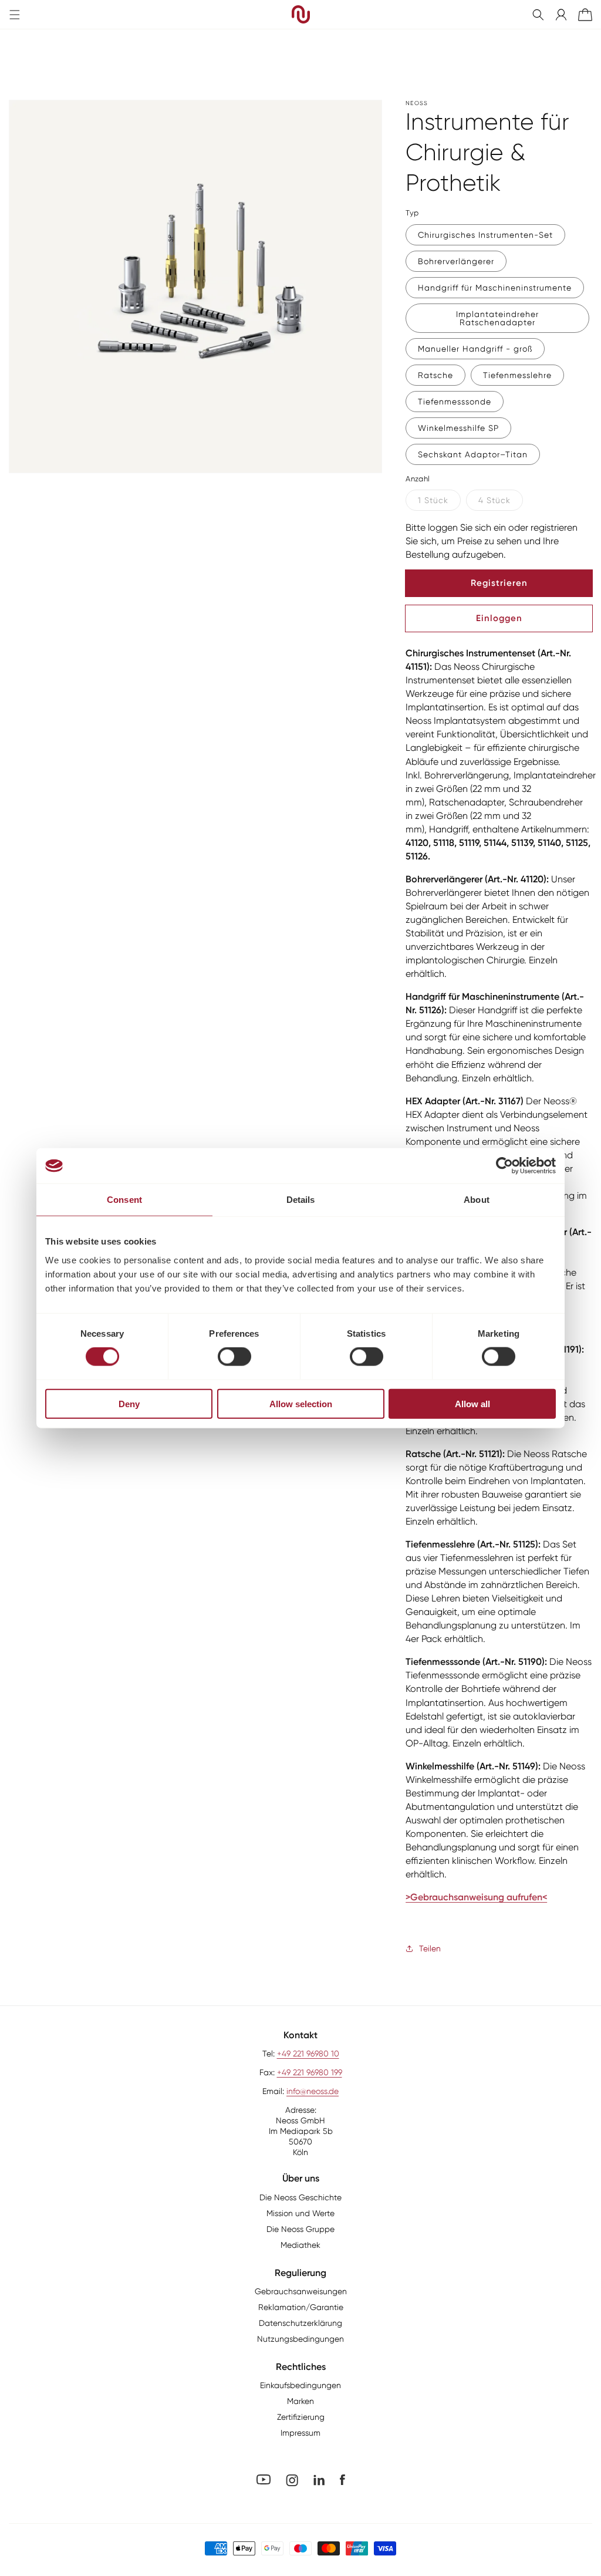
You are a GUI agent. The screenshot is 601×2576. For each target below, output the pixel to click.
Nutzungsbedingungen (300, 2339)
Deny (129, 1403)
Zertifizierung (301, 2417)
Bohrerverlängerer (456, 261)
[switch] (234, 1357)
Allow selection (301, 1403)
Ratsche (435, 375)
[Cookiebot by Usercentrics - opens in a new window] (504, 1166)
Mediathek (300, 2245)
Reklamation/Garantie (301, 2307)
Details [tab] (301, 1200)
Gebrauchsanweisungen (301, 2291)
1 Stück (433, 500)
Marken (300, 2401)
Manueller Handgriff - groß (475, 349)
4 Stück (494, 500)
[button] (538, 15)
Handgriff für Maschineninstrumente (495, 288)
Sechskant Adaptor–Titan (473, 454)
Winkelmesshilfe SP (458, 428)
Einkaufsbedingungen (300, 2385)
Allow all (472, 1403)
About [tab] (477, 1200)
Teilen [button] (430, 1948)
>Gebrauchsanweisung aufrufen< (476, 1897)
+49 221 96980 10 (308, 2054)
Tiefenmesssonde (455, 402)
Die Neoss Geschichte (300, 2197)
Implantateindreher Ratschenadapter (497, 318)
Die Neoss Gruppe (300, 2229)
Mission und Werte (300, 2213)
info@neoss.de (313, 2091)
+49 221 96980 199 (310, 2072)
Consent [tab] (124, 1200)
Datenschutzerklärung (300, 2323)
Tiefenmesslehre (517, 375)
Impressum (300, 2433)
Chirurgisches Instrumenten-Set (485, 235)
